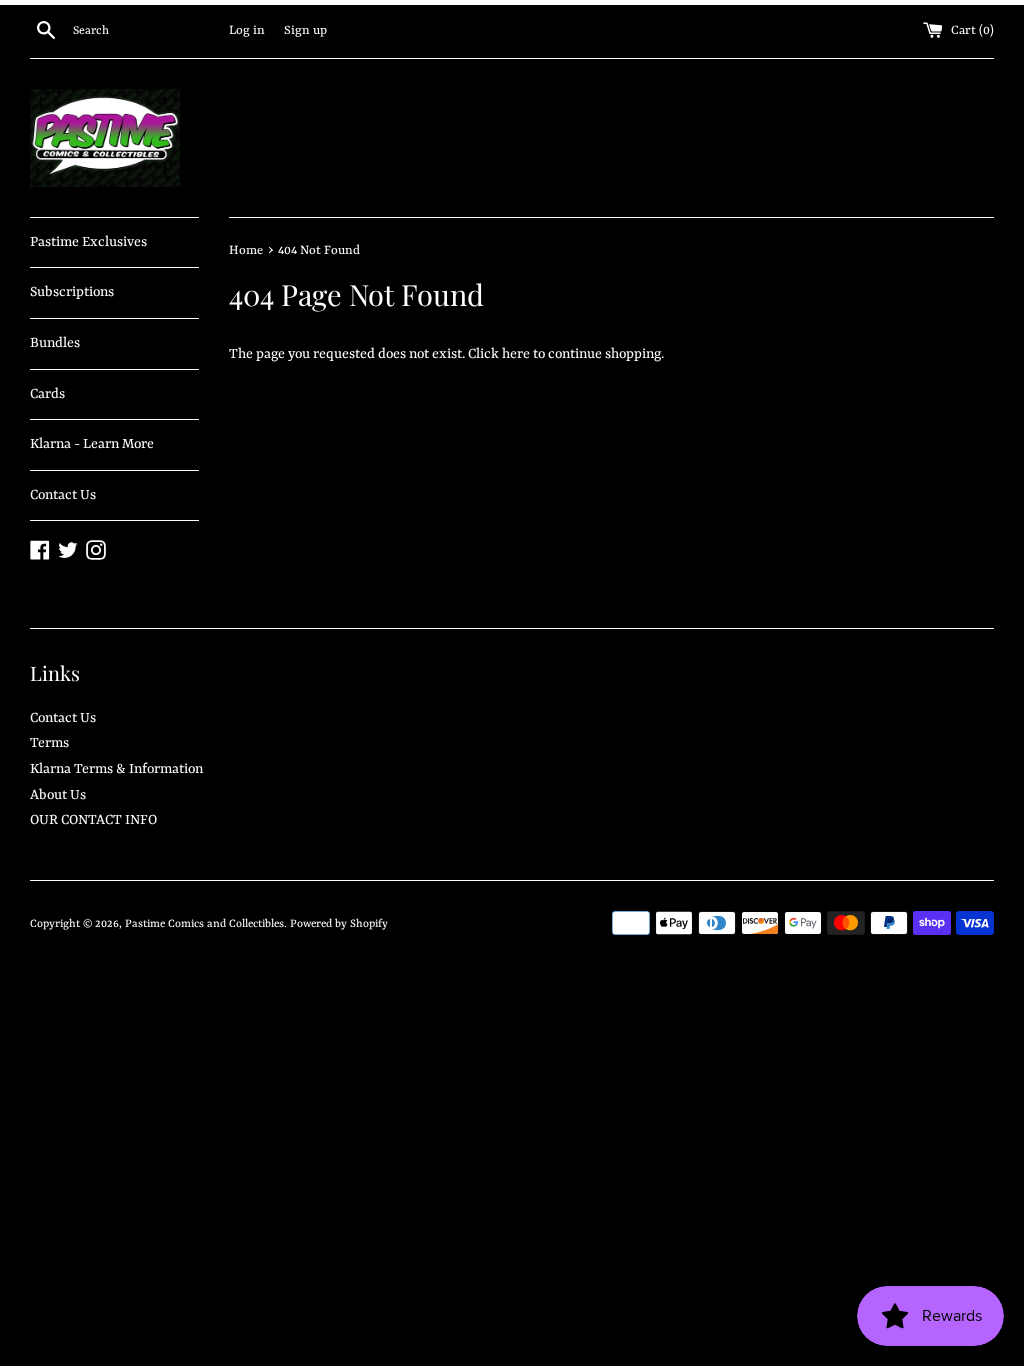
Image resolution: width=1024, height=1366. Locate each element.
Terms (49, 743)
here (516, 354)
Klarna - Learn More (92, 444)
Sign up (305, 31)
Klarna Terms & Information (116, 769)
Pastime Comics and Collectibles (204, 924)
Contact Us (63, 495)
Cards (47, 394)
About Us (58, 795)
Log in (247, 31)
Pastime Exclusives (88, 242)
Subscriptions (72, 292)
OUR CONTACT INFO (93, 820)
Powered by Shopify (339, 924)
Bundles (55, 343)
